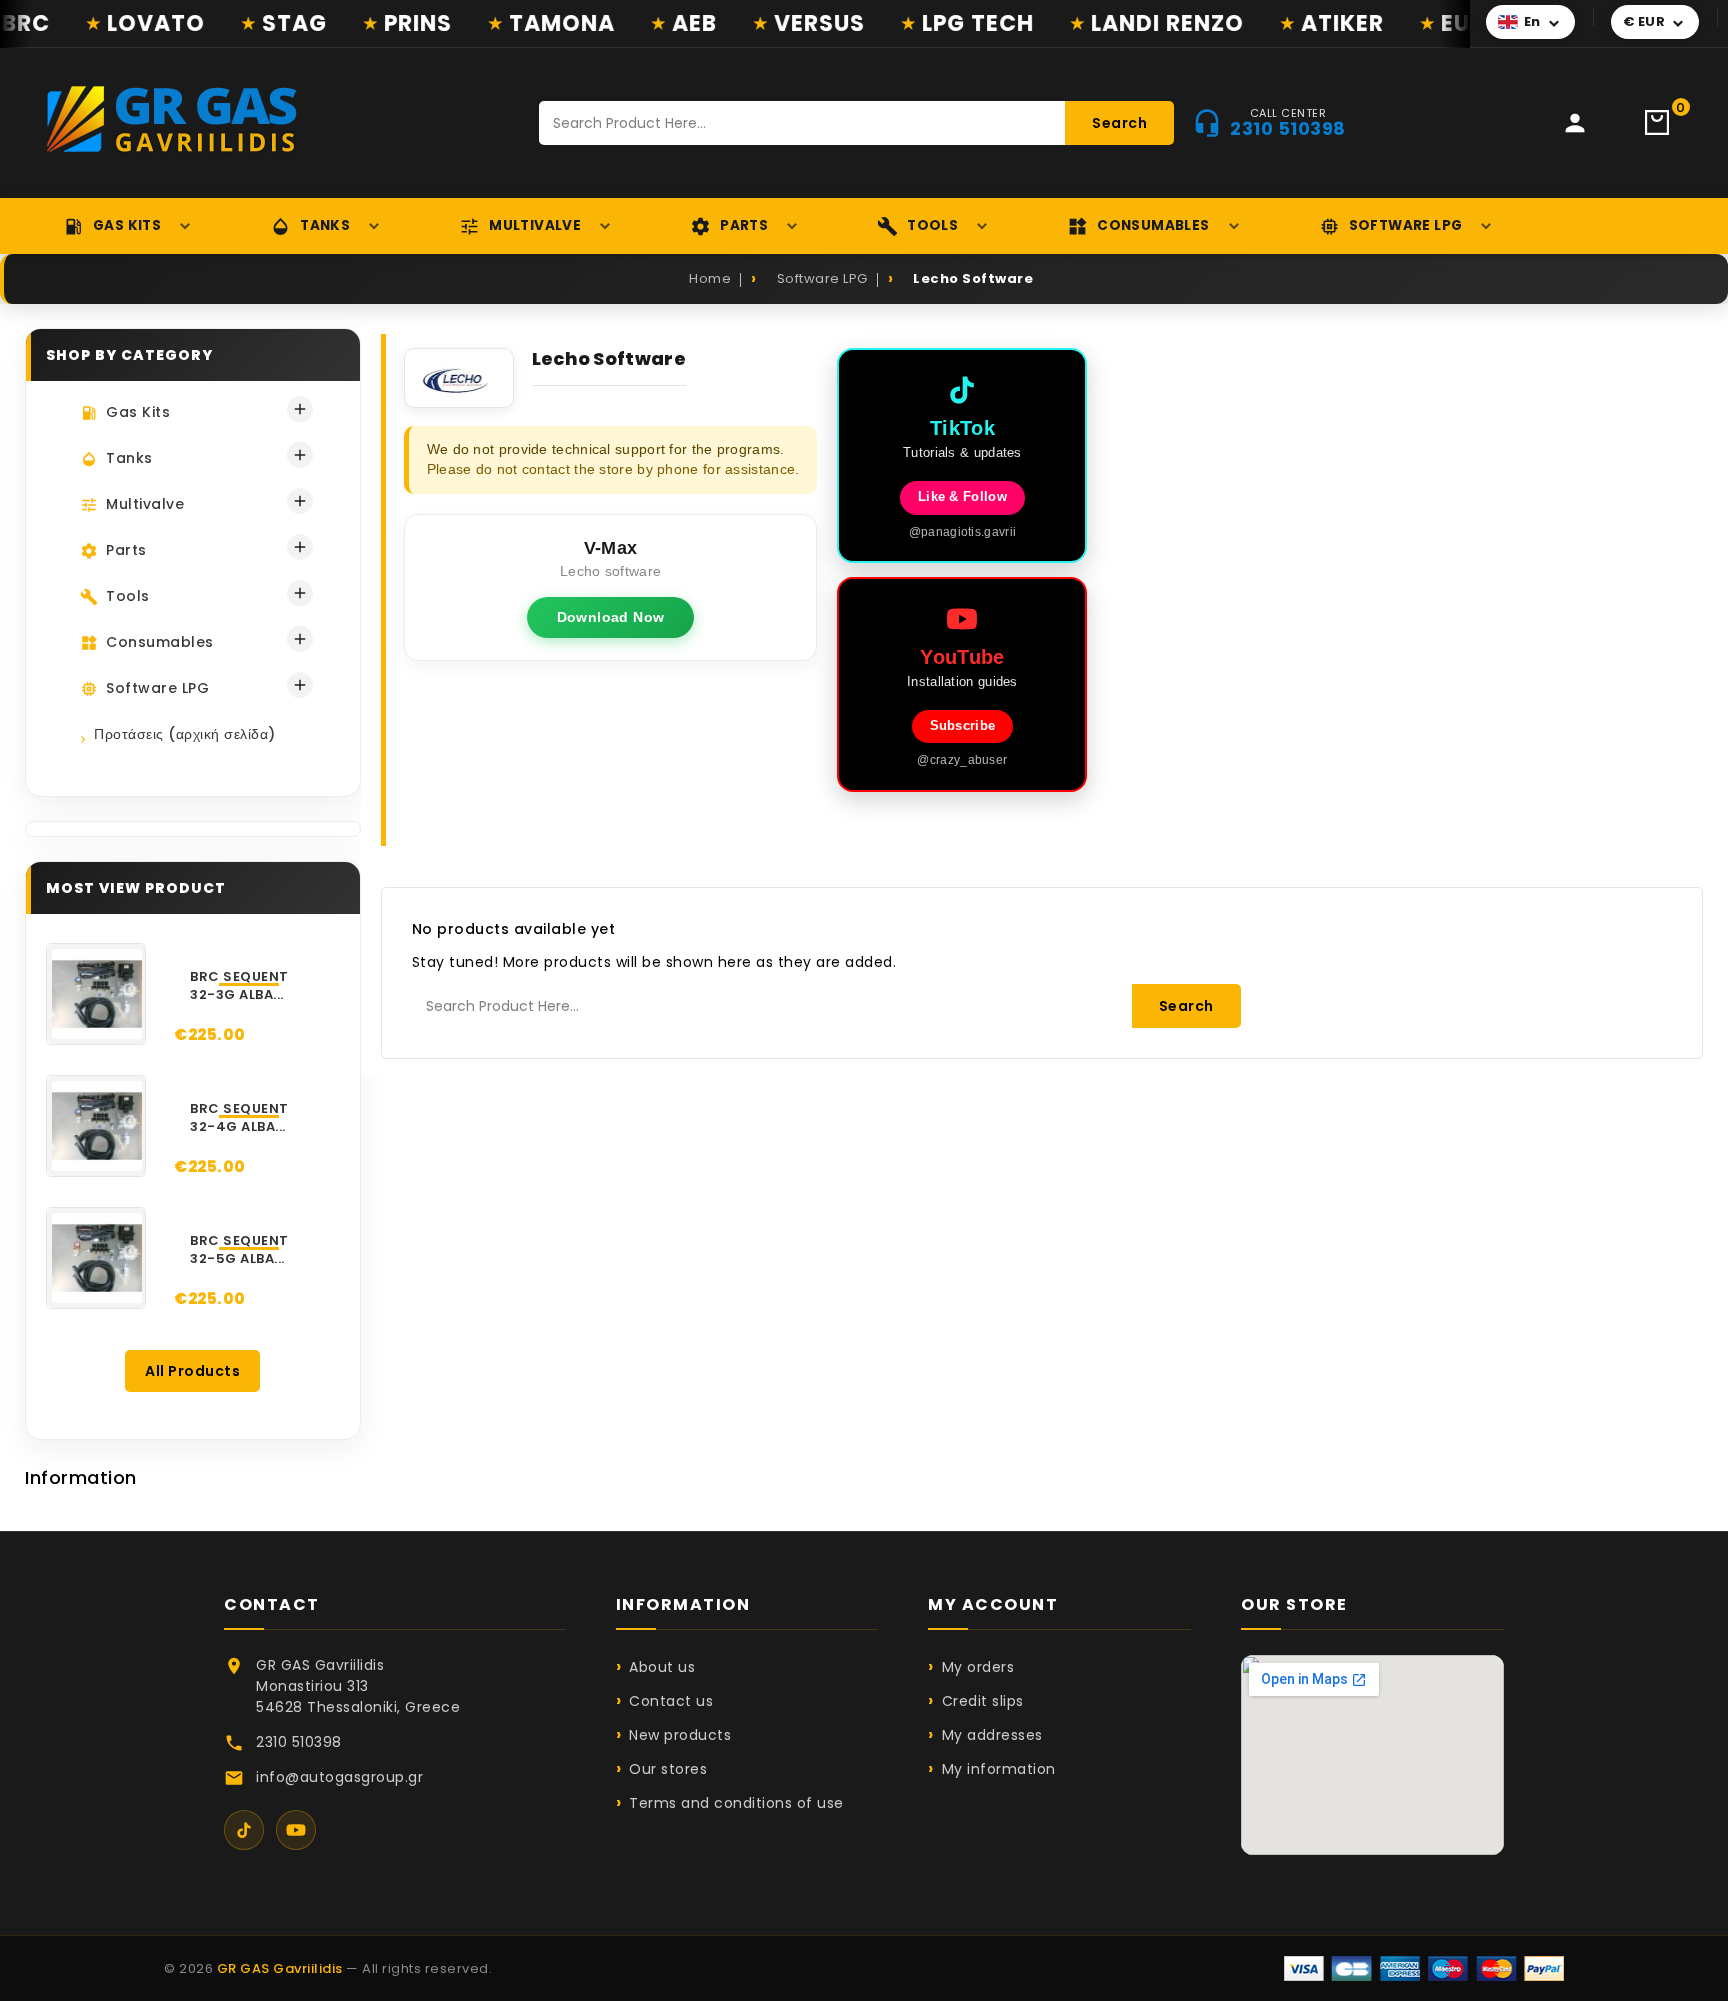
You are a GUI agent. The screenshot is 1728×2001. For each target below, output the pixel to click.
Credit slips (983, 1701)
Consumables (1153, 225)
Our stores (668, 1769)
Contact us (671, 1701)
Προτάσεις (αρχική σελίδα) (185, 734)
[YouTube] (296, 1830)
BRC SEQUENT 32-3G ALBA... (239, 986)
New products (680, 1735)
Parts (744, 225)
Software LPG (1406, 225)
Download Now (611, 617)
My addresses (992, 1735)
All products (192, 1371)
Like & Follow (962, 497)
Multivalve (535, 225)
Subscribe (963, 726)
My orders (978, 1667)
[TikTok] (244, 1830)
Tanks (325, 225)
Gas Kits (127, 225)
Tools (932, 225)
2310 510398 (299, 1742)
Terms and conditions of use (736, 1803)
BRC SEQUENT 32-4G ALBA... (239, 1118)
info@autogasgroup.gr (339, 1777)
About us (662, 1667)
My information (999, 1769)
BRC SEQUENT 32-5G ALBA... (239, 1250)
